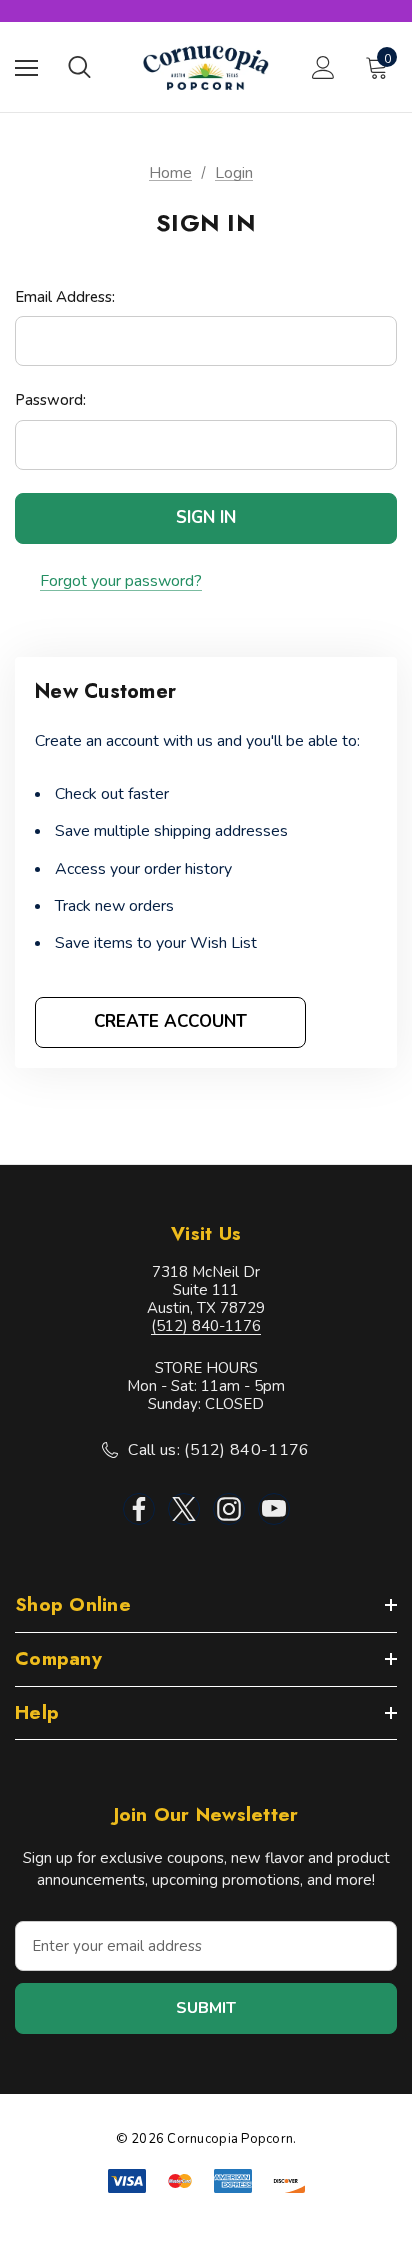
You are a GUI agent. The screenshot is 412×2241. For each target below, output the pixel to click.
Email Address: (65, 297)
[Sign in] (323, 67)
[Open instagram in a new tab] (229, 1509)
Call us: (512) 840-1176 (218, 1450)
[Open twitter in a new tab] (184, 1509)
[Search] (79, 67)
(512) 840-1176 (206, 1326)
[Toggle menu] (26, 67)
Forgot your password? (121, 581)
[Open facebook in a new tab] (139, 1509)
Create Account (170, 1021)
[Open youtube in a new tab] (274, 1509)
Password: (50, 400)
